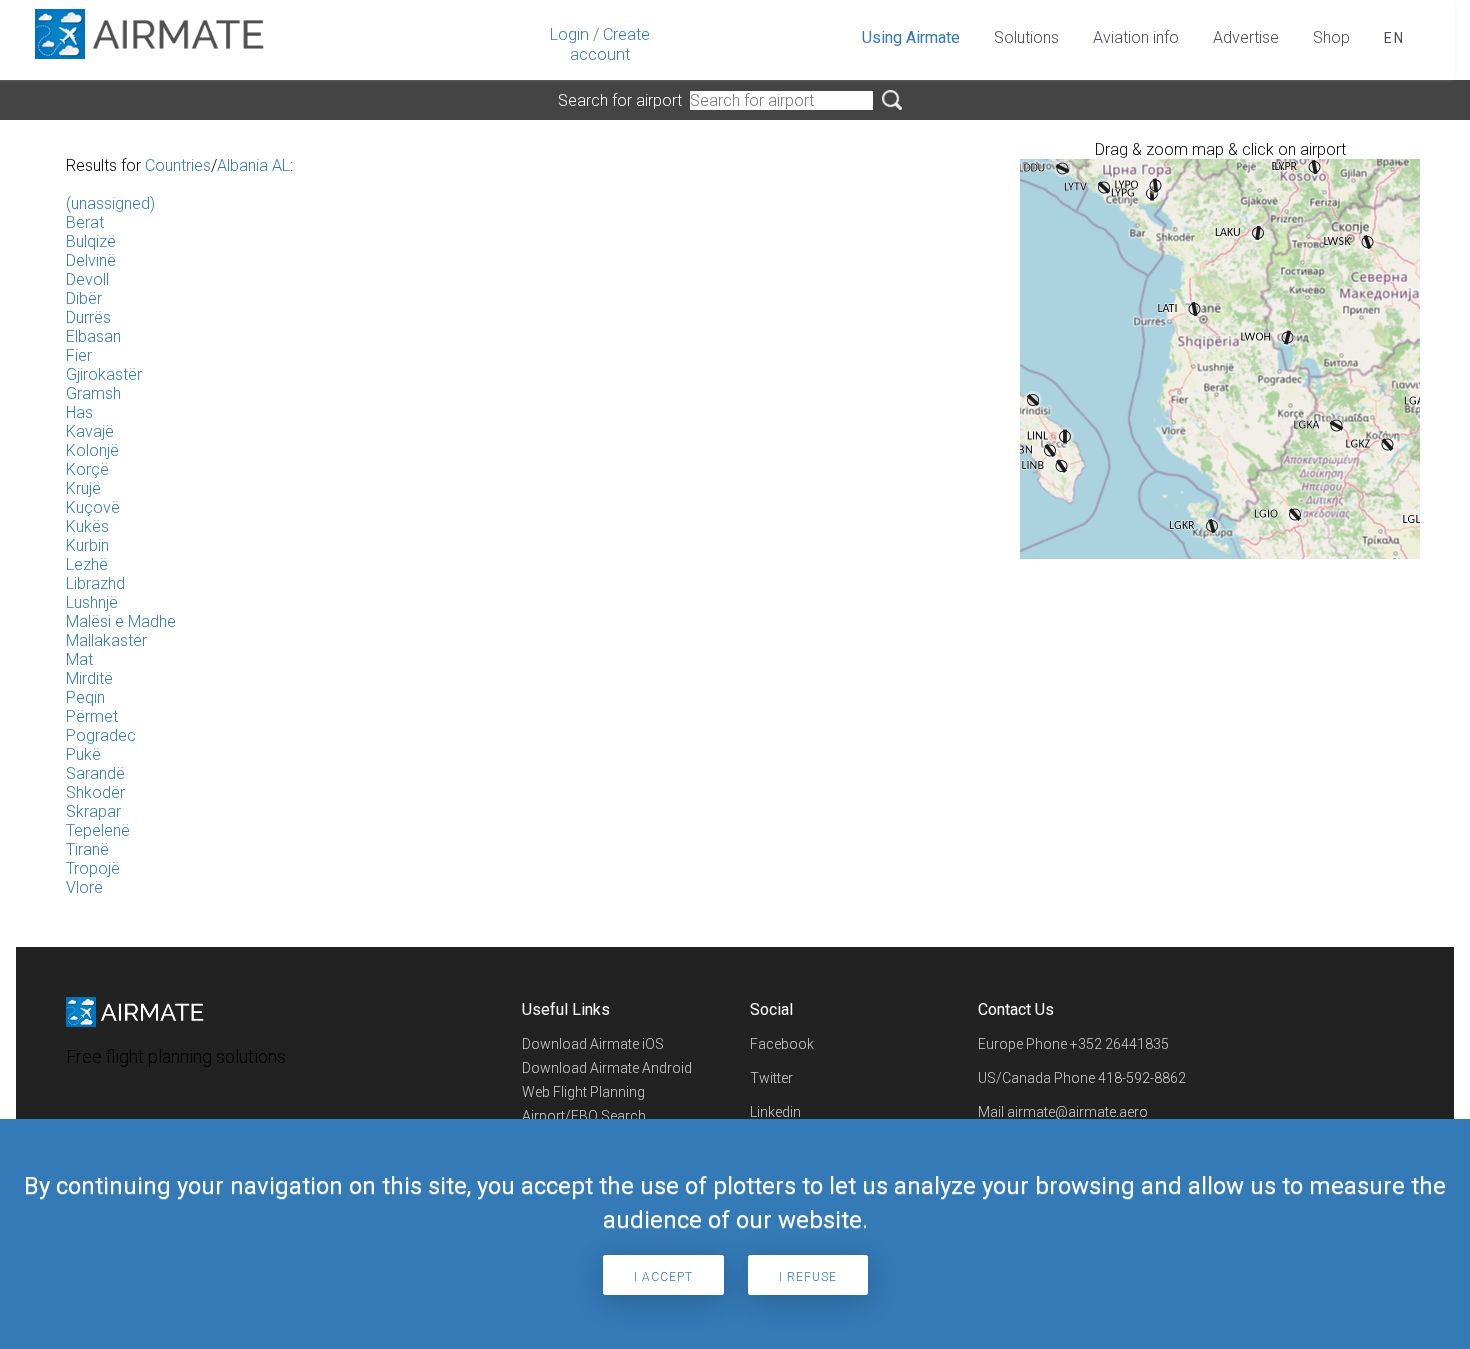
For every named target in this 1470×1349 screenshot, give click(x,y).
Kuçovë (93, 507)
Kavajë (90, 431)
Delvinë (91, 260)
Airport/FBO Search (584, 1116)
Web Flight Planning (583, 1092)
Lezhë (87, 564)
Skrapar (93, 811)
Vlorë (84, 887)
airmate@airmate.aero (1077, 1112)
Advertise (1246, 37)
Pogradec (101, 735)
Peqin (85, 697)
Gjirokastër (104, 374)
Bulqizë (91, 241)
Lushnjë (92, 602)
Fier (79, 355)
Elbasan (93, 336)
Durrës (88, 317)
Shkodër (95, 792)
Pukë (83, 754)
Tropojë (93, 868)
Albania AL (253, 165)
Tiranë (87, 849)
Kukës (87, 526)
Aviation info (1136, 37)
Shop (1331, 37)
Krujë (83, 488)
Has (79, 412)
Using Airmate (911, 37)
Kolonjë (92, 450)
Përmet (92, 716)
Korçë (87, 469)
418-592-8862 (1142, 1078)
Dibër (84, 298)
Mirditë (89, 678)
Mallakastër (106, 640)
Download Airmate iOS (593, 1044)
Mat (79, 659)
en (1394, 38)
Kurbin (87, 545)
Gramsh (93, 393)
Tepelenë (98, 830)
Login (569, 34)
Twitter (771, 1078)
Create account (610, 44)
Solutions (1026, 37)
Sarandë (95, 773)
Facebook (782, 1044)
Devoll (87, 279)
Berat (85, 222)
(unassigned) (110, 203)
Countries (178, 165)
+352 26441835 (1119, 1044)
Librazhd (95, 583)
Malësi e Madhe (121, 621)
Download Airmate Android (607, 1068)
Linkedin (775, 1112)
